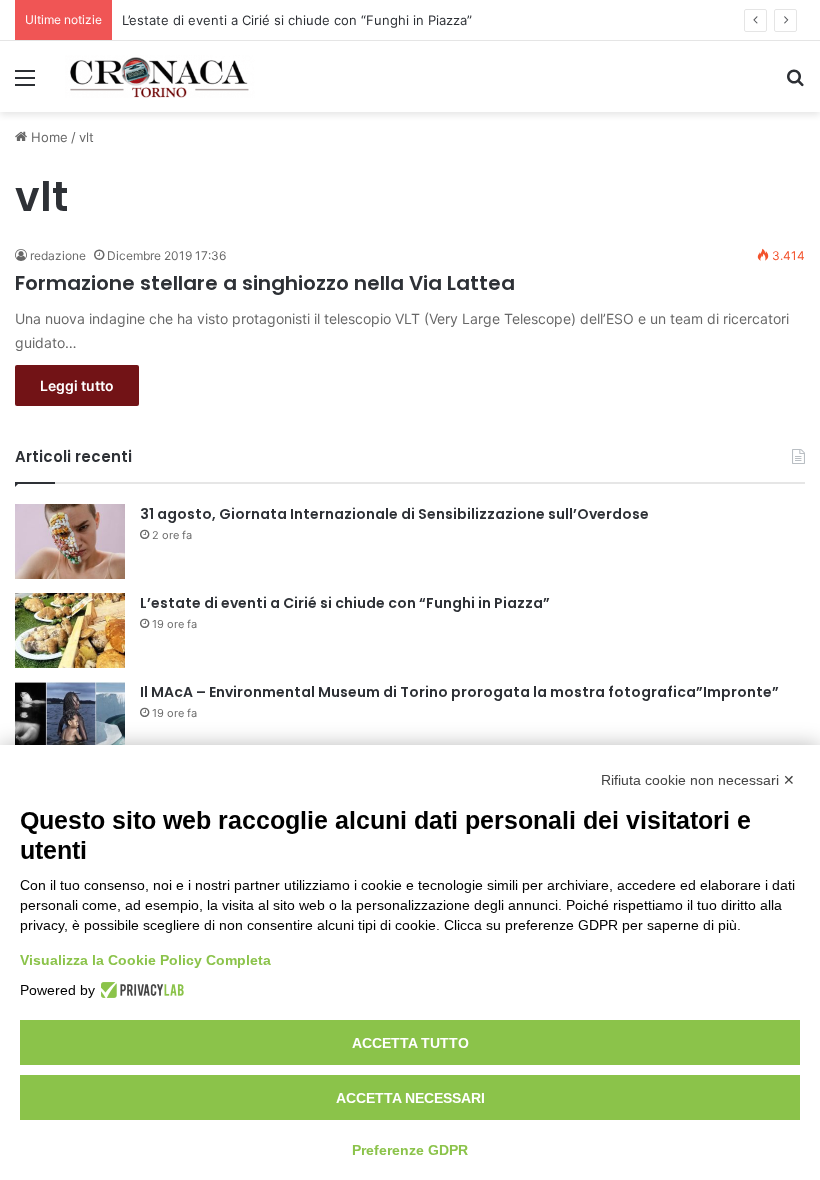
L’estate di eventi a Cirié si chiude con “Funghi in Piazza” (297, 20)
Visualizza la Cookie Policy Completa (145, 960)
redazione (58, 255)
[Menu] (25, 84)
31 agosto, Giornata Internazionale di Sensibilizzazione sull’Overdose (394, 514)
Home (47, 137)
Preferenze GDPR (410, 1150)
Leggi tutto (77, 385)
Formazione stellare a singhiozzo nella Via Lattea (265, 283)
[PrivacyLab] (139, 990)
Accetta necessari (410, 1098)
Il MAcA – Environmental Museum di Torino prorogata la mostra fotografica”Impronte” (459, 692)
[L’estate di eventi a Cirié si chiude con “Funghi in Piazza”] (70, 630)
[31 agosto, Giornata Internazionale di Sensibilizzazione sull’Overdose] (70, 541)
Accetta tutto (410, 1043)
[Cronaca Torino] (160, 76)
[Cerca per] (795, 84)
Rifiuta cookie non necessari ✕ (698, 780)
